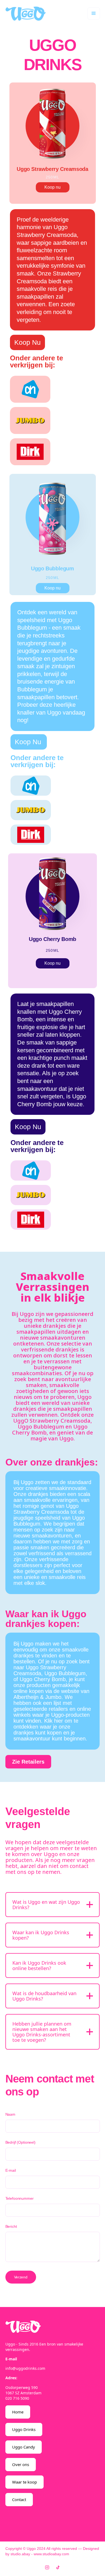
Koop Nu (27, 342)
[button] (94, 13)
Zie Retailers (28, 1762)
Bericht (11, 2226)
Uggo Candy (24, 2447)
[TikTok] (58, 2567)
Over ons (21, 2464)
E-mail (11, 2170)
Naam (10, 2114)
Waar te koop (24, 2482)
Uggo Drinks (24, 2429)
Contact (19, 2499)
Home (18, 2412)
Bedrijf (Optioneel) (20, 2142)
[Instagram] (47, 2567)
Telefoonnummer (20, 2198)
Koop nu (52, 187)
